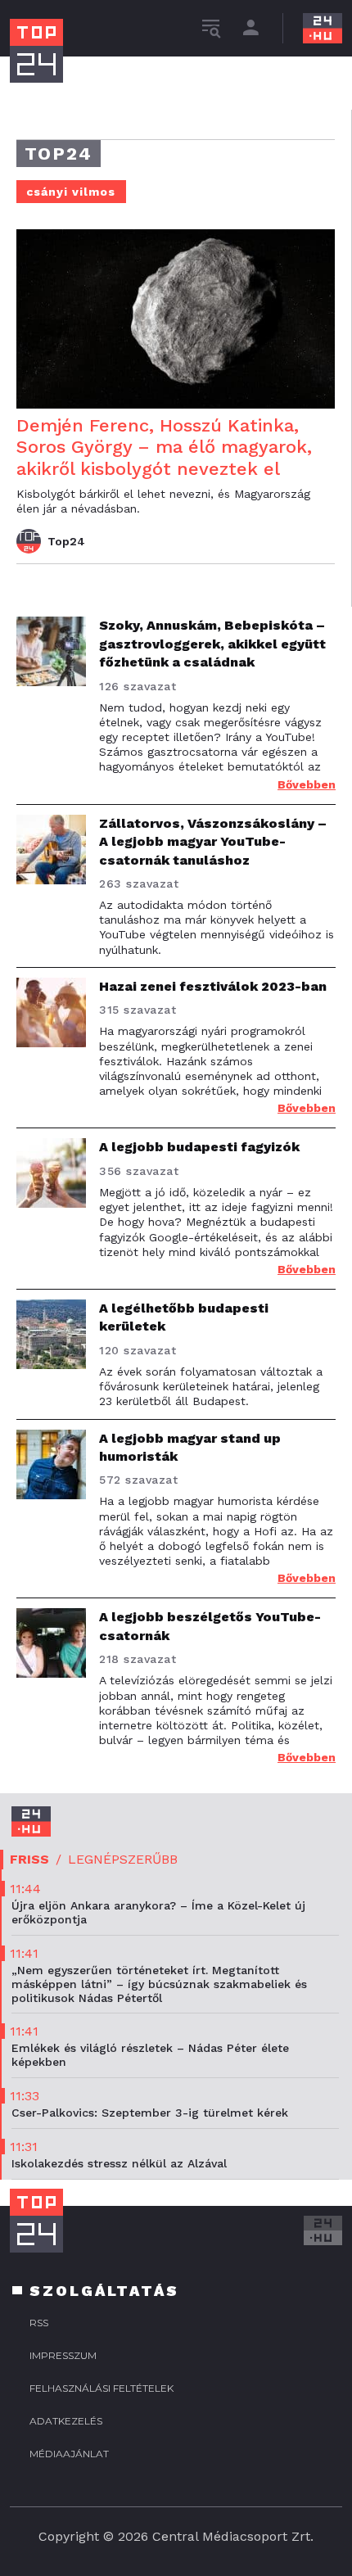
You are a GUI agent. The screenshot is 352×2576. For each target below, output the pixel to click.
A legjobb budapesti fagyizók (199, 1147)
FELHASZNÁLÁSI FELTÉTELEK (102, 2388)
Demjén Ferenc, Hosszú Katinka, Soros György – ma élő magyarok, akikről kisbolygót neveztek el (164, 447)
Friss (29, 1859)
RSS (39, 2323)
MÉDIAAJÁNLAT (69, 2454)
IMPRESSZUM (63, 2355)
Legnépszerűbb (123, 1859)
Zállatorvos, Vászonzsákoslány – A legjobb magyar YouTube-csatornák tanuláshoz (213, 842)
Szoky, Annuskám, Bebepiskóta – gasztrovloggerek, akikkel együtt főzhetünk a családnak (212, 644)
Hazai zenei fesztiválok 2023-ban (213, 986)
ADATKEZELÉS (66, 2421)
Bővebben (307, 784)
